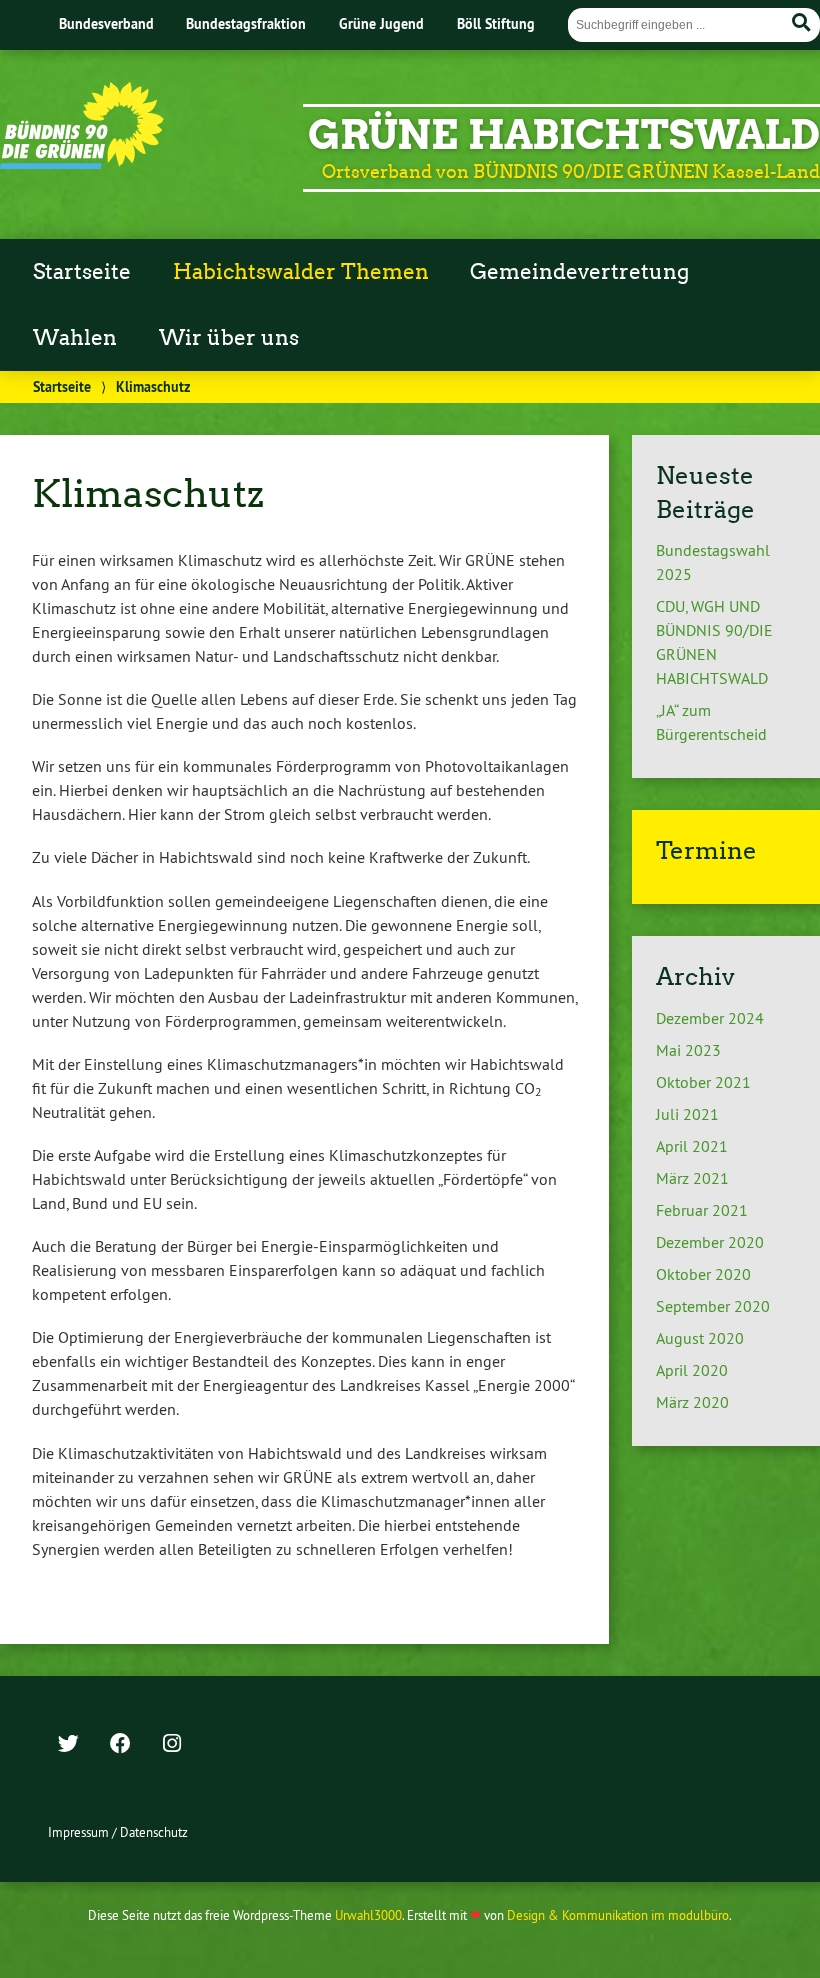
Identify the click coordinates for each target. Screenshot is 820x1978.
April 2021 (692, 1146)
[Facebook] (120, 1745)
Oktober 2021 (703, 1082)
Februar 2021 (702, 1210)
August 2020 (700, 1338)
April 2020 (692, 1370)
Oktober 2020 (703, 1274)
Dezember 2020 (710, 1242)
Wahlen (75, 338)
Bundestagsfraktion (246, 23)
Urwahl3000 (368, 1915)
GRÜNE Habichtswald (564, 135)
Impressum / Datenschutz (118, 1832)
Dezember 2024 (710, 1018)
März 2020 (692, 1402)
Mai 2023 (688, 1050)
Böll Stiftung (496, 23)
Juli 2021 (687, 1114)
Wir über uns (229, 338)
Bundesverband (106, 23)
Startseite (82, 272)
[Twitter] (68, 1745)
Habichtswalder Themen (301, 272)
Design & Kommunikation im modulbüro (618, 1915)
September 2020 (713, 1306)
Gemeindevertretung (579, 272)
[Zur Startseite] (82, 163)
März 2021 (692, 1178)
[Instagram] (172, 1745)
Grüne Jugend (381, 23)
